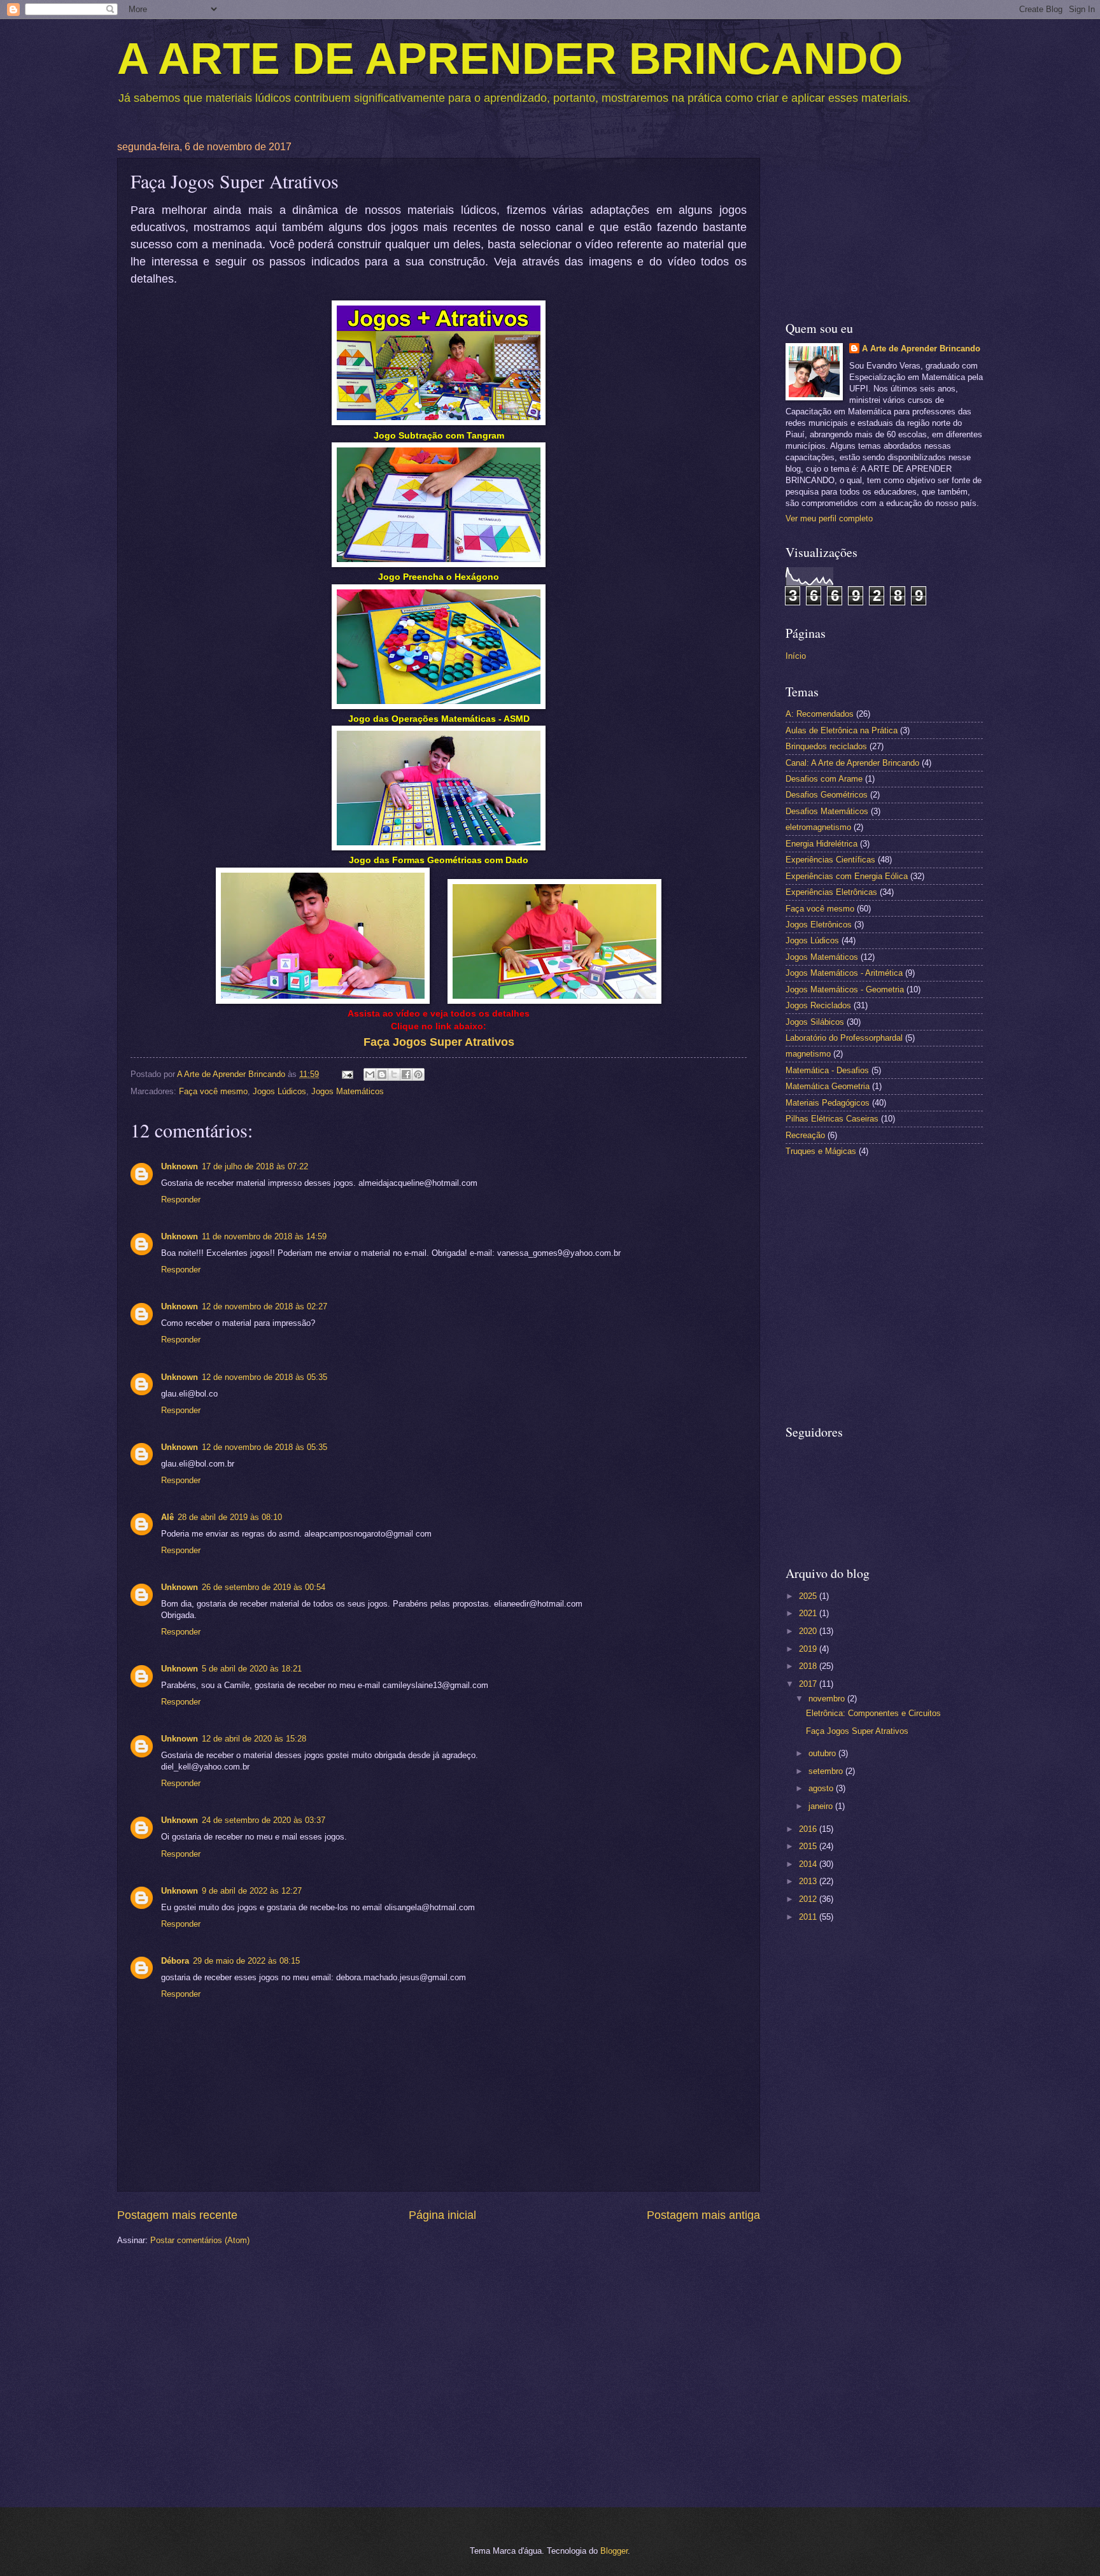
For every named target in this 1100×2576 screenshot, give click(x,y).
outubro (823, 1753)
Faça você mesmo (213, 1091)
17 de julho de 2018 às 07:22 (255, 1166)
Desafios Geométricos (827, 795)
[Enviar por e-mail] (370, 1074)
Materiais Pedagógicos (828, 1103)
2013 (809, 1881)
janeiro (822, 1806)
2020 (809, 1631)
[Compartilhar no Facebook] (406, 1074)
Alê (167, 1517)
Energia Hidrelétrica (821, 844)
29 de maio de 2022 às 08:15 (246, 1961)
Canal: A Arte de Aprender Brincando (852, 763)
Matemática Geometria (828, 1086)
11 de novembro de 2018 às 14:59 (264, 1236)
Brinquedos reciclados (826, 746)
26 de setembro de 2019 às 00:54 (264, 1587)
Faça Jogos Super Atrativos (857, 1731)
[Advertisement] (884, 221)
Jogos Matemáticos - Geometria (845, 989)
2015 (809, 1846)
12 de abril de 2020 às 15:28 (254, 1739)
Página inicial (442, 2215)
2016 (809, 1829)
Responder (181, 1200)
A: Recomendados (820, 714)
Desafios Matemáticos (827, 811)
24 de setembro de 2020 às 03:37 (264, 1820)
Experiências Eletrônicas (831, 892)
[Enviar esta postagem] (347, 1074)
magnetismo (808, 1054)
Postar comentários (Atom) (200, 2240)
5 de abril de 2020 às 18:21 (252, 1669)
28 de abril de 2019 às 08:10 (230, 1517)
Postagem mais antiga (703, 2215)
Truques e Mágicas (821, 1151)
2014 (809, 1864)
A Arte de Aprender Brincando (921, 348)
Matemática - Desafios (827, 1070)
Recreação (805, 1135)
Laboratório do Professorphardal (844, 1038)
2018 (809, 1666)
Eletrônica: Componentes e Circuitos (873, 1713)
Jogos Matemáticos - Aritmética (844, 973)
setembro (827, 1771)
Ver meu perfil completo (829, 518)
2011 (809, 1917)
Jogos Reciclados (818, 1005)
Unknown (180, 1166)
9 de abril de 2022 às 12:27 (252, 1891)
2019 (809, 1649)
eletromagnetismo (818, 827)
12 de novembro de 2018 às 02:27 (264, 1306)
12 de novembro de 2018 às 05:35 (264, 1377)
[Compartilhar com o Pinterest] (418, 1074)
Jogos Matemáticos (348, 1091)
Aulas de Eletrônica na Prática (842, 730)
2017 (809, 1684)
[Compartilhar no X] (394, 1074)
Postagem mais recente (177, 2215)
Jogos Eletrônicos (819, 925)
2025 (809, 1596)
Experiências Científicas (830, 860)
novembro (828, 1699)
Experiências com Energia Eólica (847, 876)
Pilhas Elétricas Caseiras (832, 1119)
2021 (809, 1613)
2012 (809, 1899)
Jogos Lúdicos (279, 1091)
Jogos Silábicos (815, 1022)
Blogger (614, 2551)
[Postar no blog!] (382, 1074)
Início (796, 656)
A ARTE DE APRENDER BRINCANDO (510, 59)
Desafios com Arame (824, 779)
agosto (822, 1788)
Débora (175, 1961)
